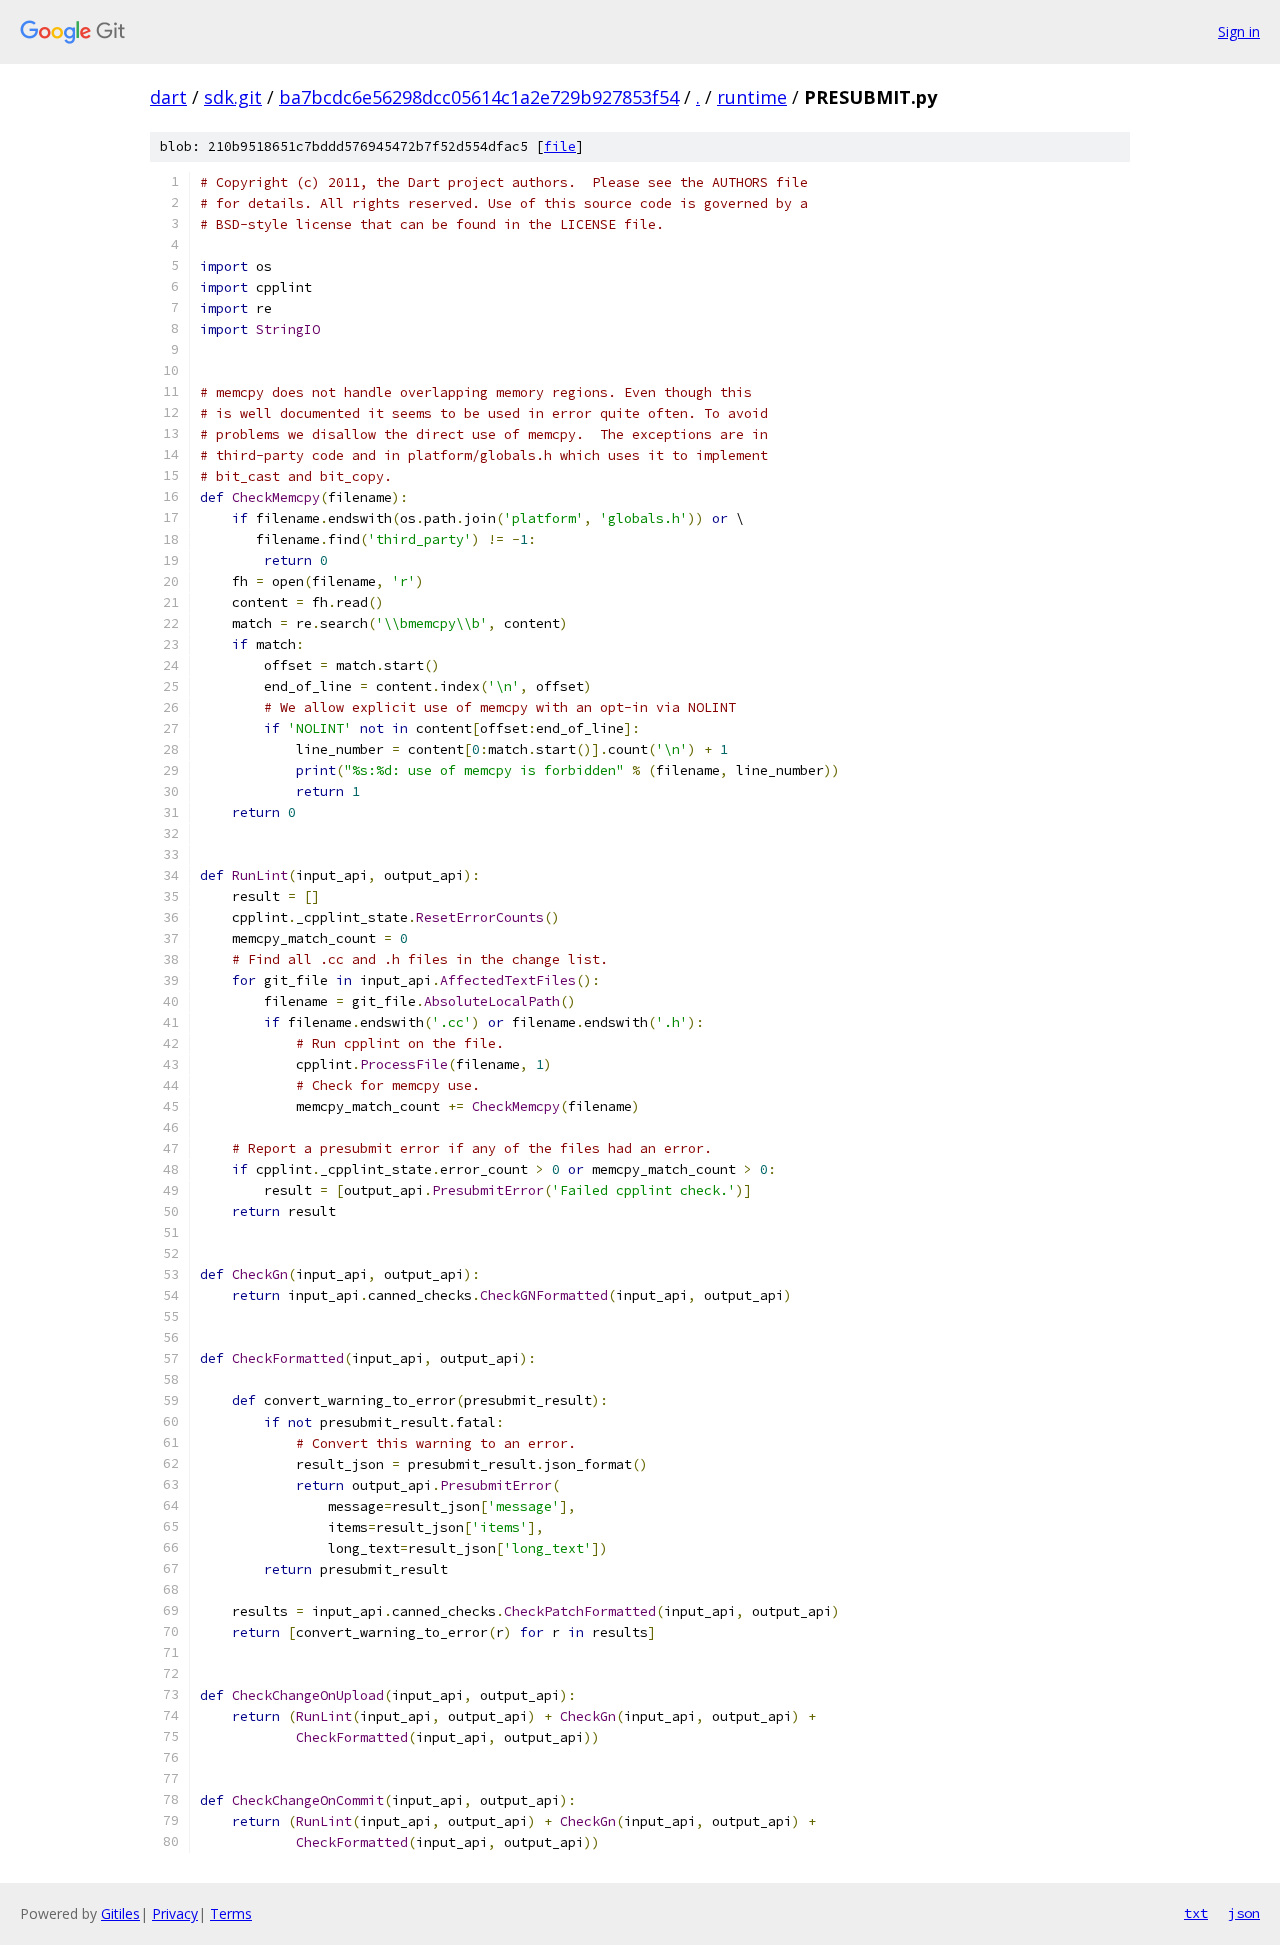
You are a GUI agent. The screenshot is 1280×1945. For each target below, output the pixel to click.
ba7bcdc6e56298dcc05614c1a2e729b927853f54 (479, 97)
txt (1196, 1913)
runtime (752, 97)
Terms (231, 1913)
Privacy (175, 1913)
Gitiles (120, 1913)
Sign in (1239, 31)
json (1244, 1913)
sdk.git (233, 97)
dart (168, 97)
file (560, 146)
